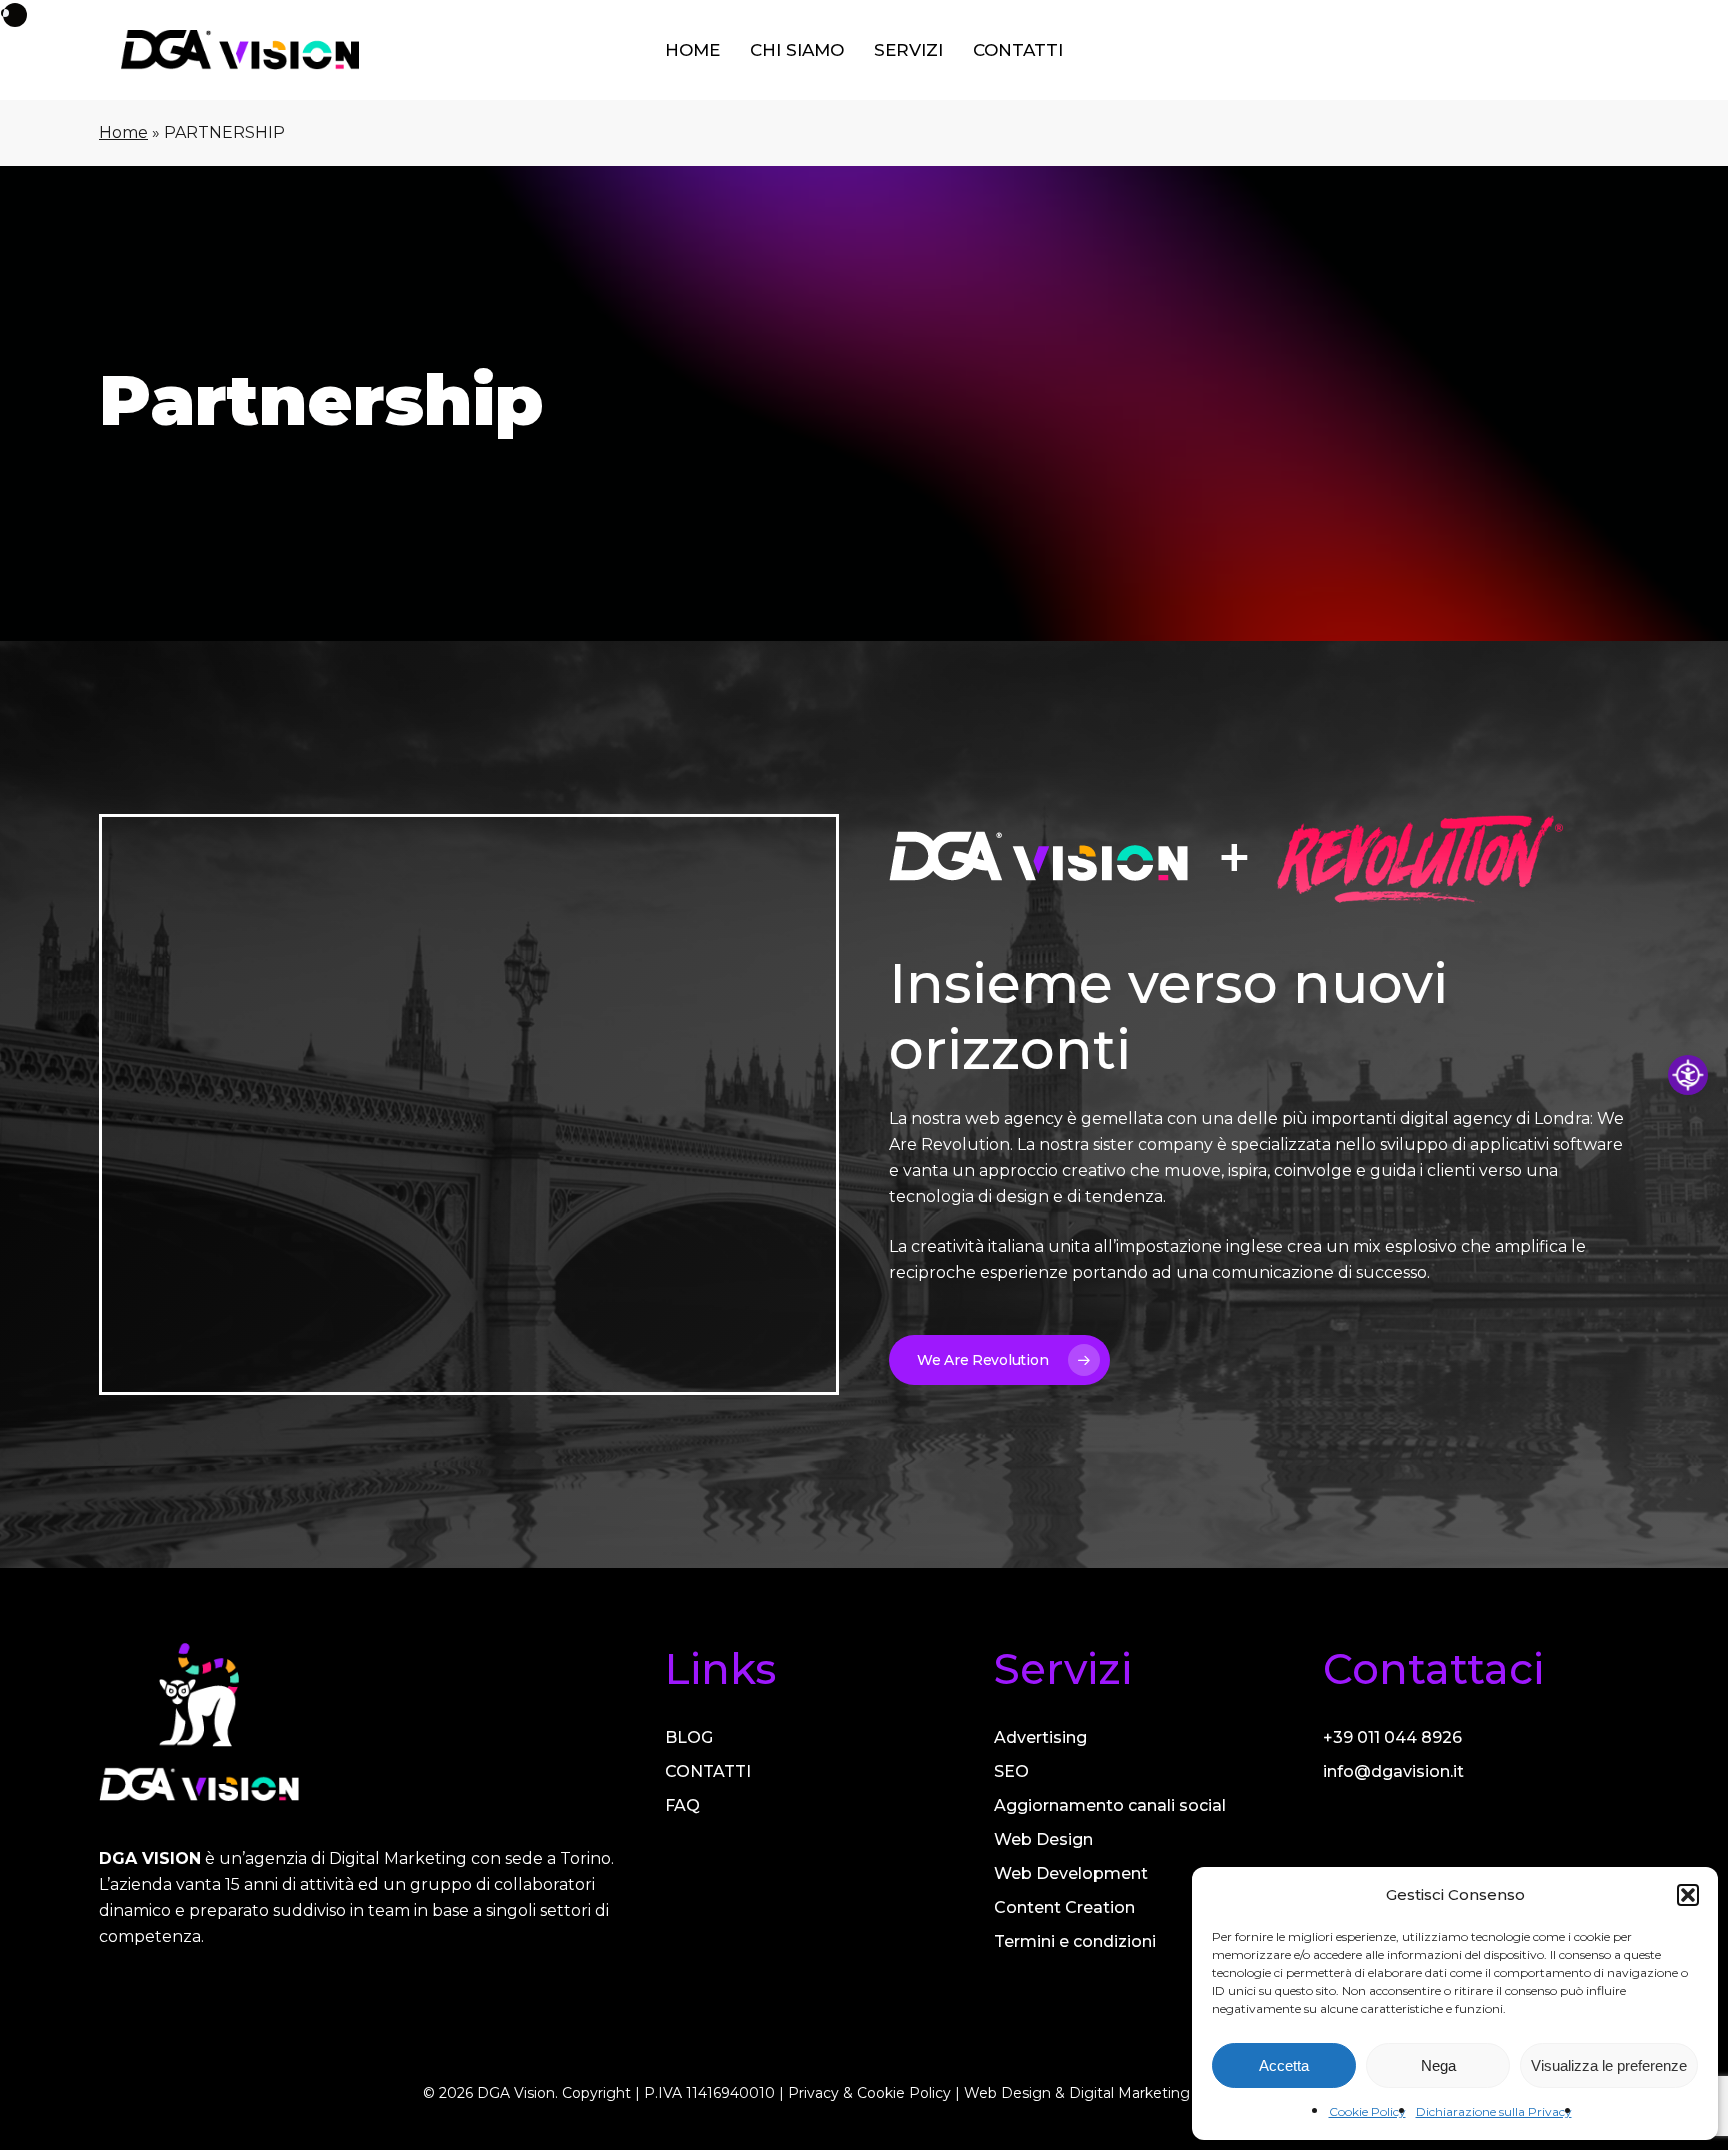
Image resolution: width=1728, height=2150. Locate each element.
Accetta (1284, 2065)
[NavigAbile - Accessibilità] (1688, 1075)
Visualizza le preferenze (1609, 2065)
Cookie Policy (1367, 2111)
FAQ (682, 1805)
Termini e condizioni (1075, 1941)
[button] (1688, 1895)
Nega (1438, 2065)
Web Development (1071, 1873)
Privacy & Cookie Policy (869, 2093)
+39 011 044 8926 (1392, 1737)
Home (123, 132)
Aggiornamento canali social (1110, 1805)
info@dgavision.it (1393, 1771)
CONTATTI (708, 1771)
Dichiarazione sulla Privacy (1494, 2111)
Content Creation (1064, 1907)
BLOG (689, 1737)
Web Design (1043, 1839)
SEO (1011, 1771)
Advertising (1040, 1737)
